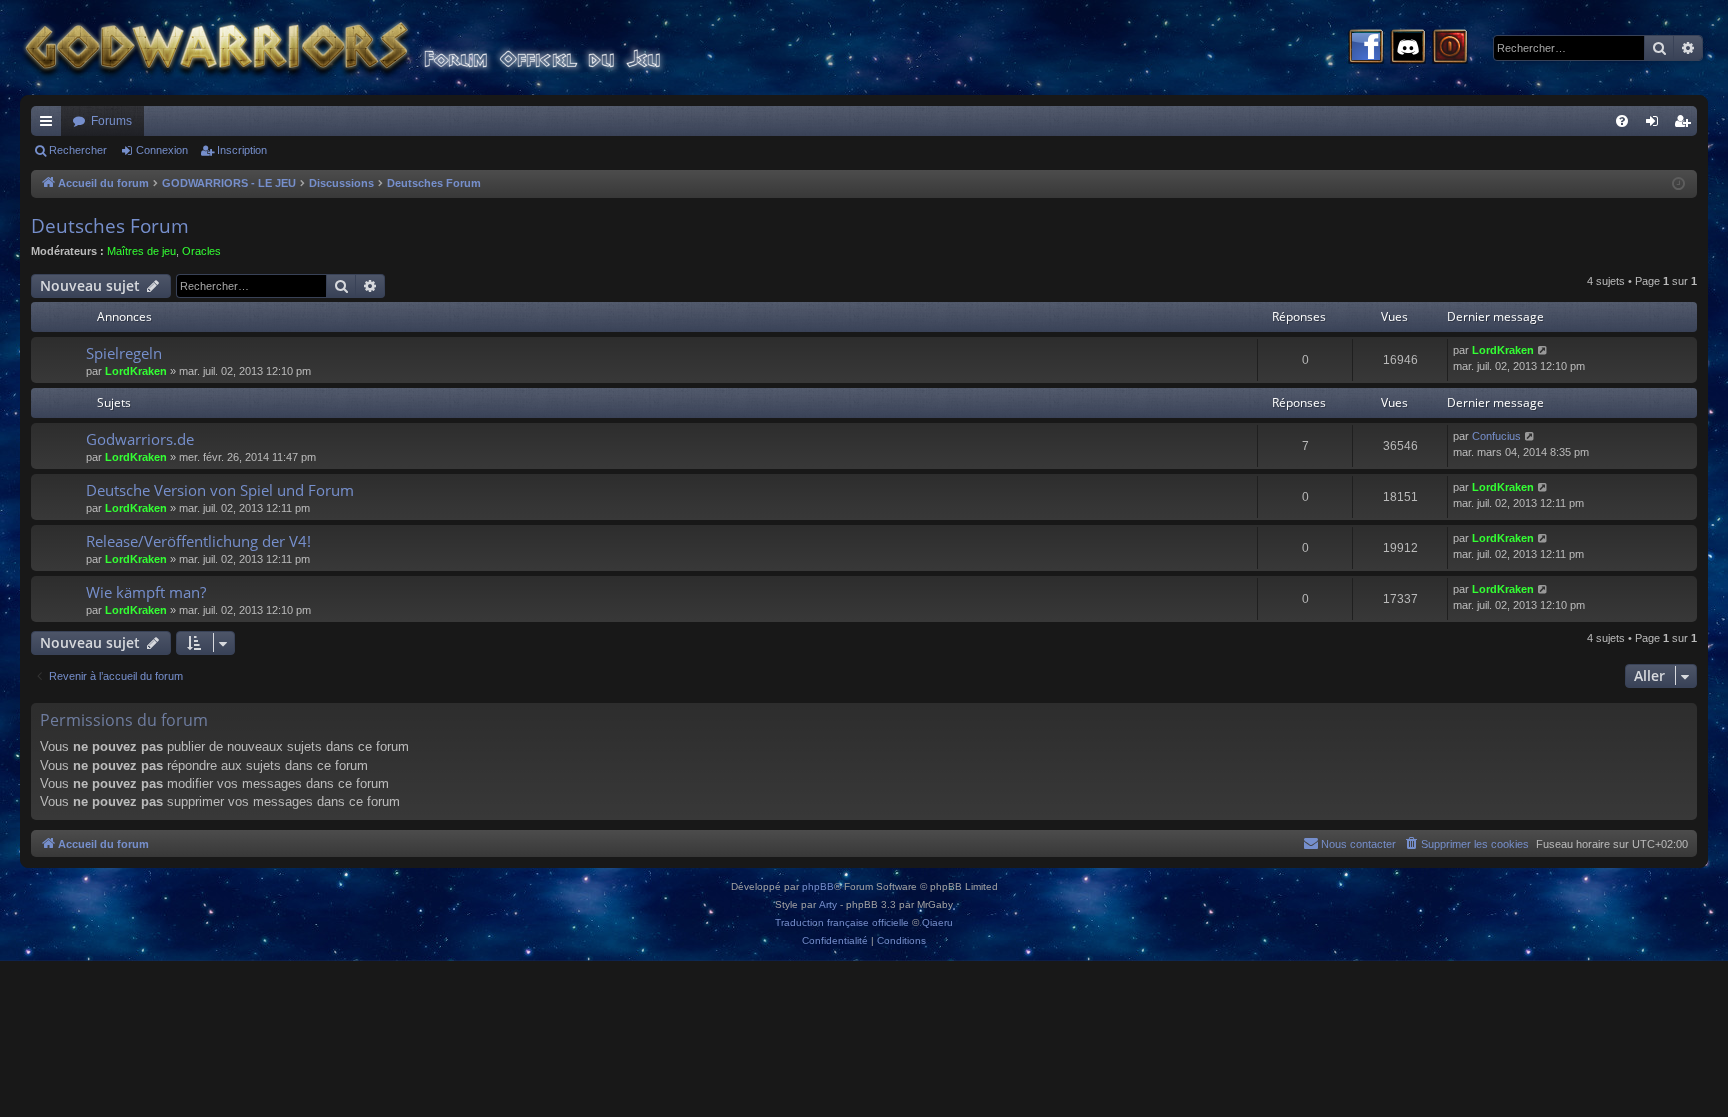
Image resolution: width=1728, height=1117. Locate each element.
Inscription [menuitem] (1686, 125)
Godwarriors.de (140, 439)
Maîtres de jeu (141, 251)
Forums (111, 121)
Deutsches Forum (110, 226)
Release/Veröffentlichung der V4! (198, 541)
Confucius (1496, 436)
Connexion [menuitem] (1656, 125)
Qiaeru (937, 922)
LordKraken (136, 371)
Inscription (242, 150)
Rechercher (78, 150)
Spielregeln (124, 353)
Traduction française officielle (842, 922)
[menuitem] (1622, 121)
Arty (828, 904)
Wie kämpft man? (146, 592)
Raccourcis (50, 125)
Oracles (201, 251)
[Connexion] (1450, 48)
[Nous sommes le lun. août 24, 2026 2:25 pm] (1678, 184)
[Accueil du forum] (380, 47)
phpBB (818, 886)
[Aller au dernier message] (1543, 350)
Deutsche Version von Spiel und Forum (220, 490)
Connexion (162, 150)
